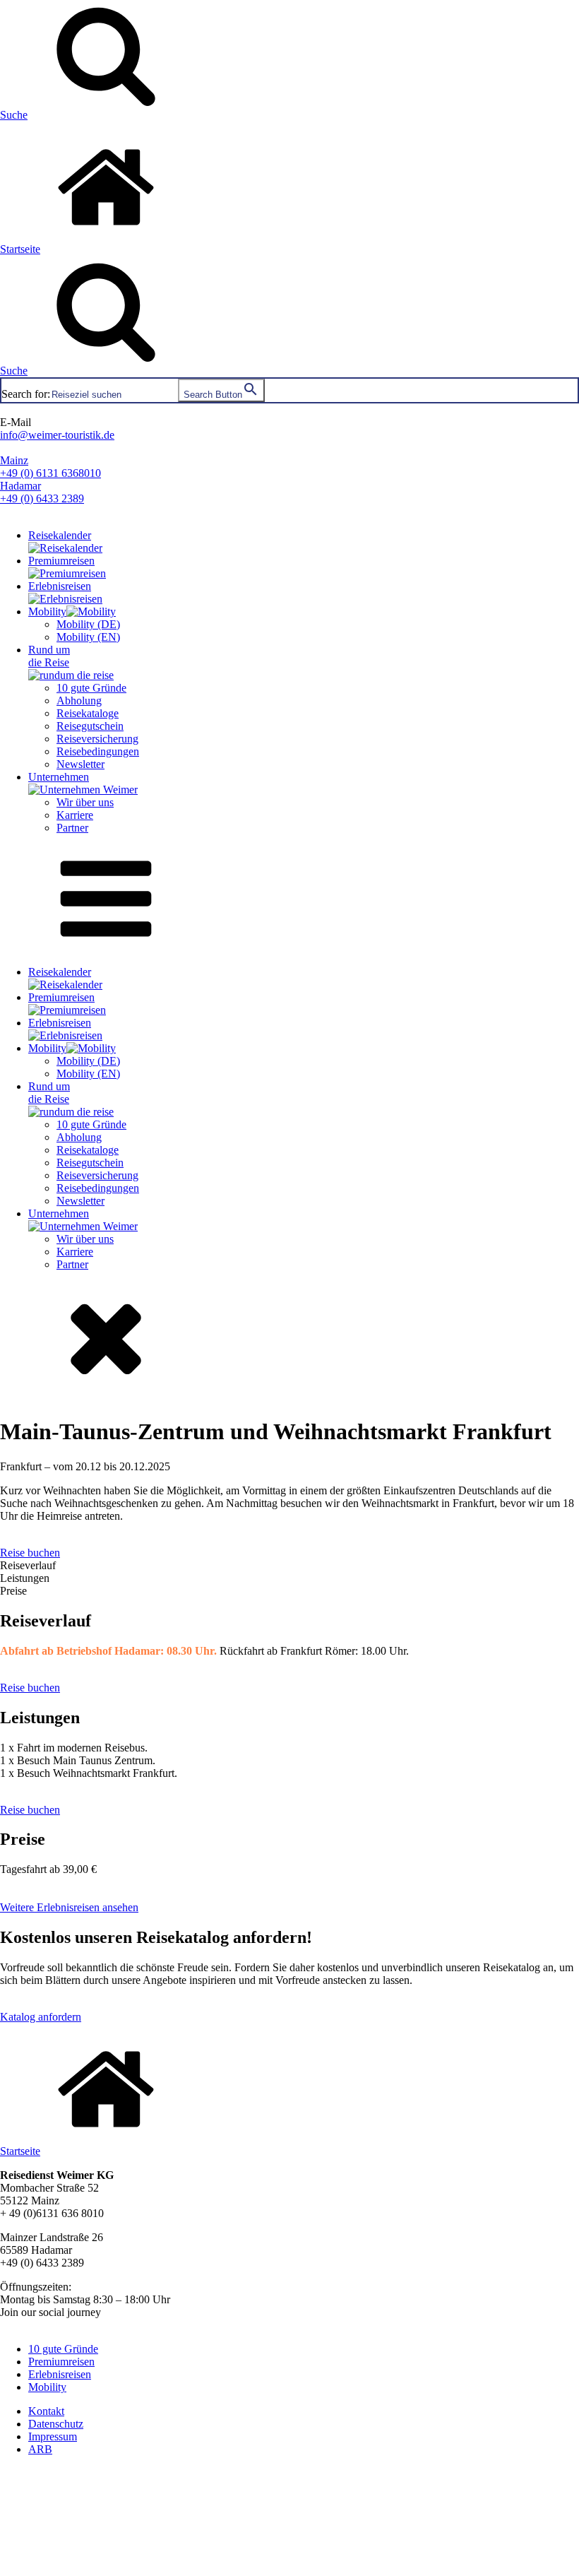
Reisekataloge (88, 713)
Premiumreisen (61, 561)
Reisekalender (60, 535)
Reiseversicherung (97, 739)
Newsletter (80, 764)
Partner (72, 828)
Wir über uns (85, 802)
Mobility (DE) (88, 624)
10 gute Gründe (91, 688)
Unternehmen (59, 777)
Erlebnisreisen (60, 586)
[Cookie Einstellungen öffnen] (106, 2569)
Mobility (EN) (88, 637)
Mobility (47, 611)
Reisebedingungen (98, 751)
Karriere (75, 815)
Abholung (79, 701)
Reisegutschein (90, 726)
